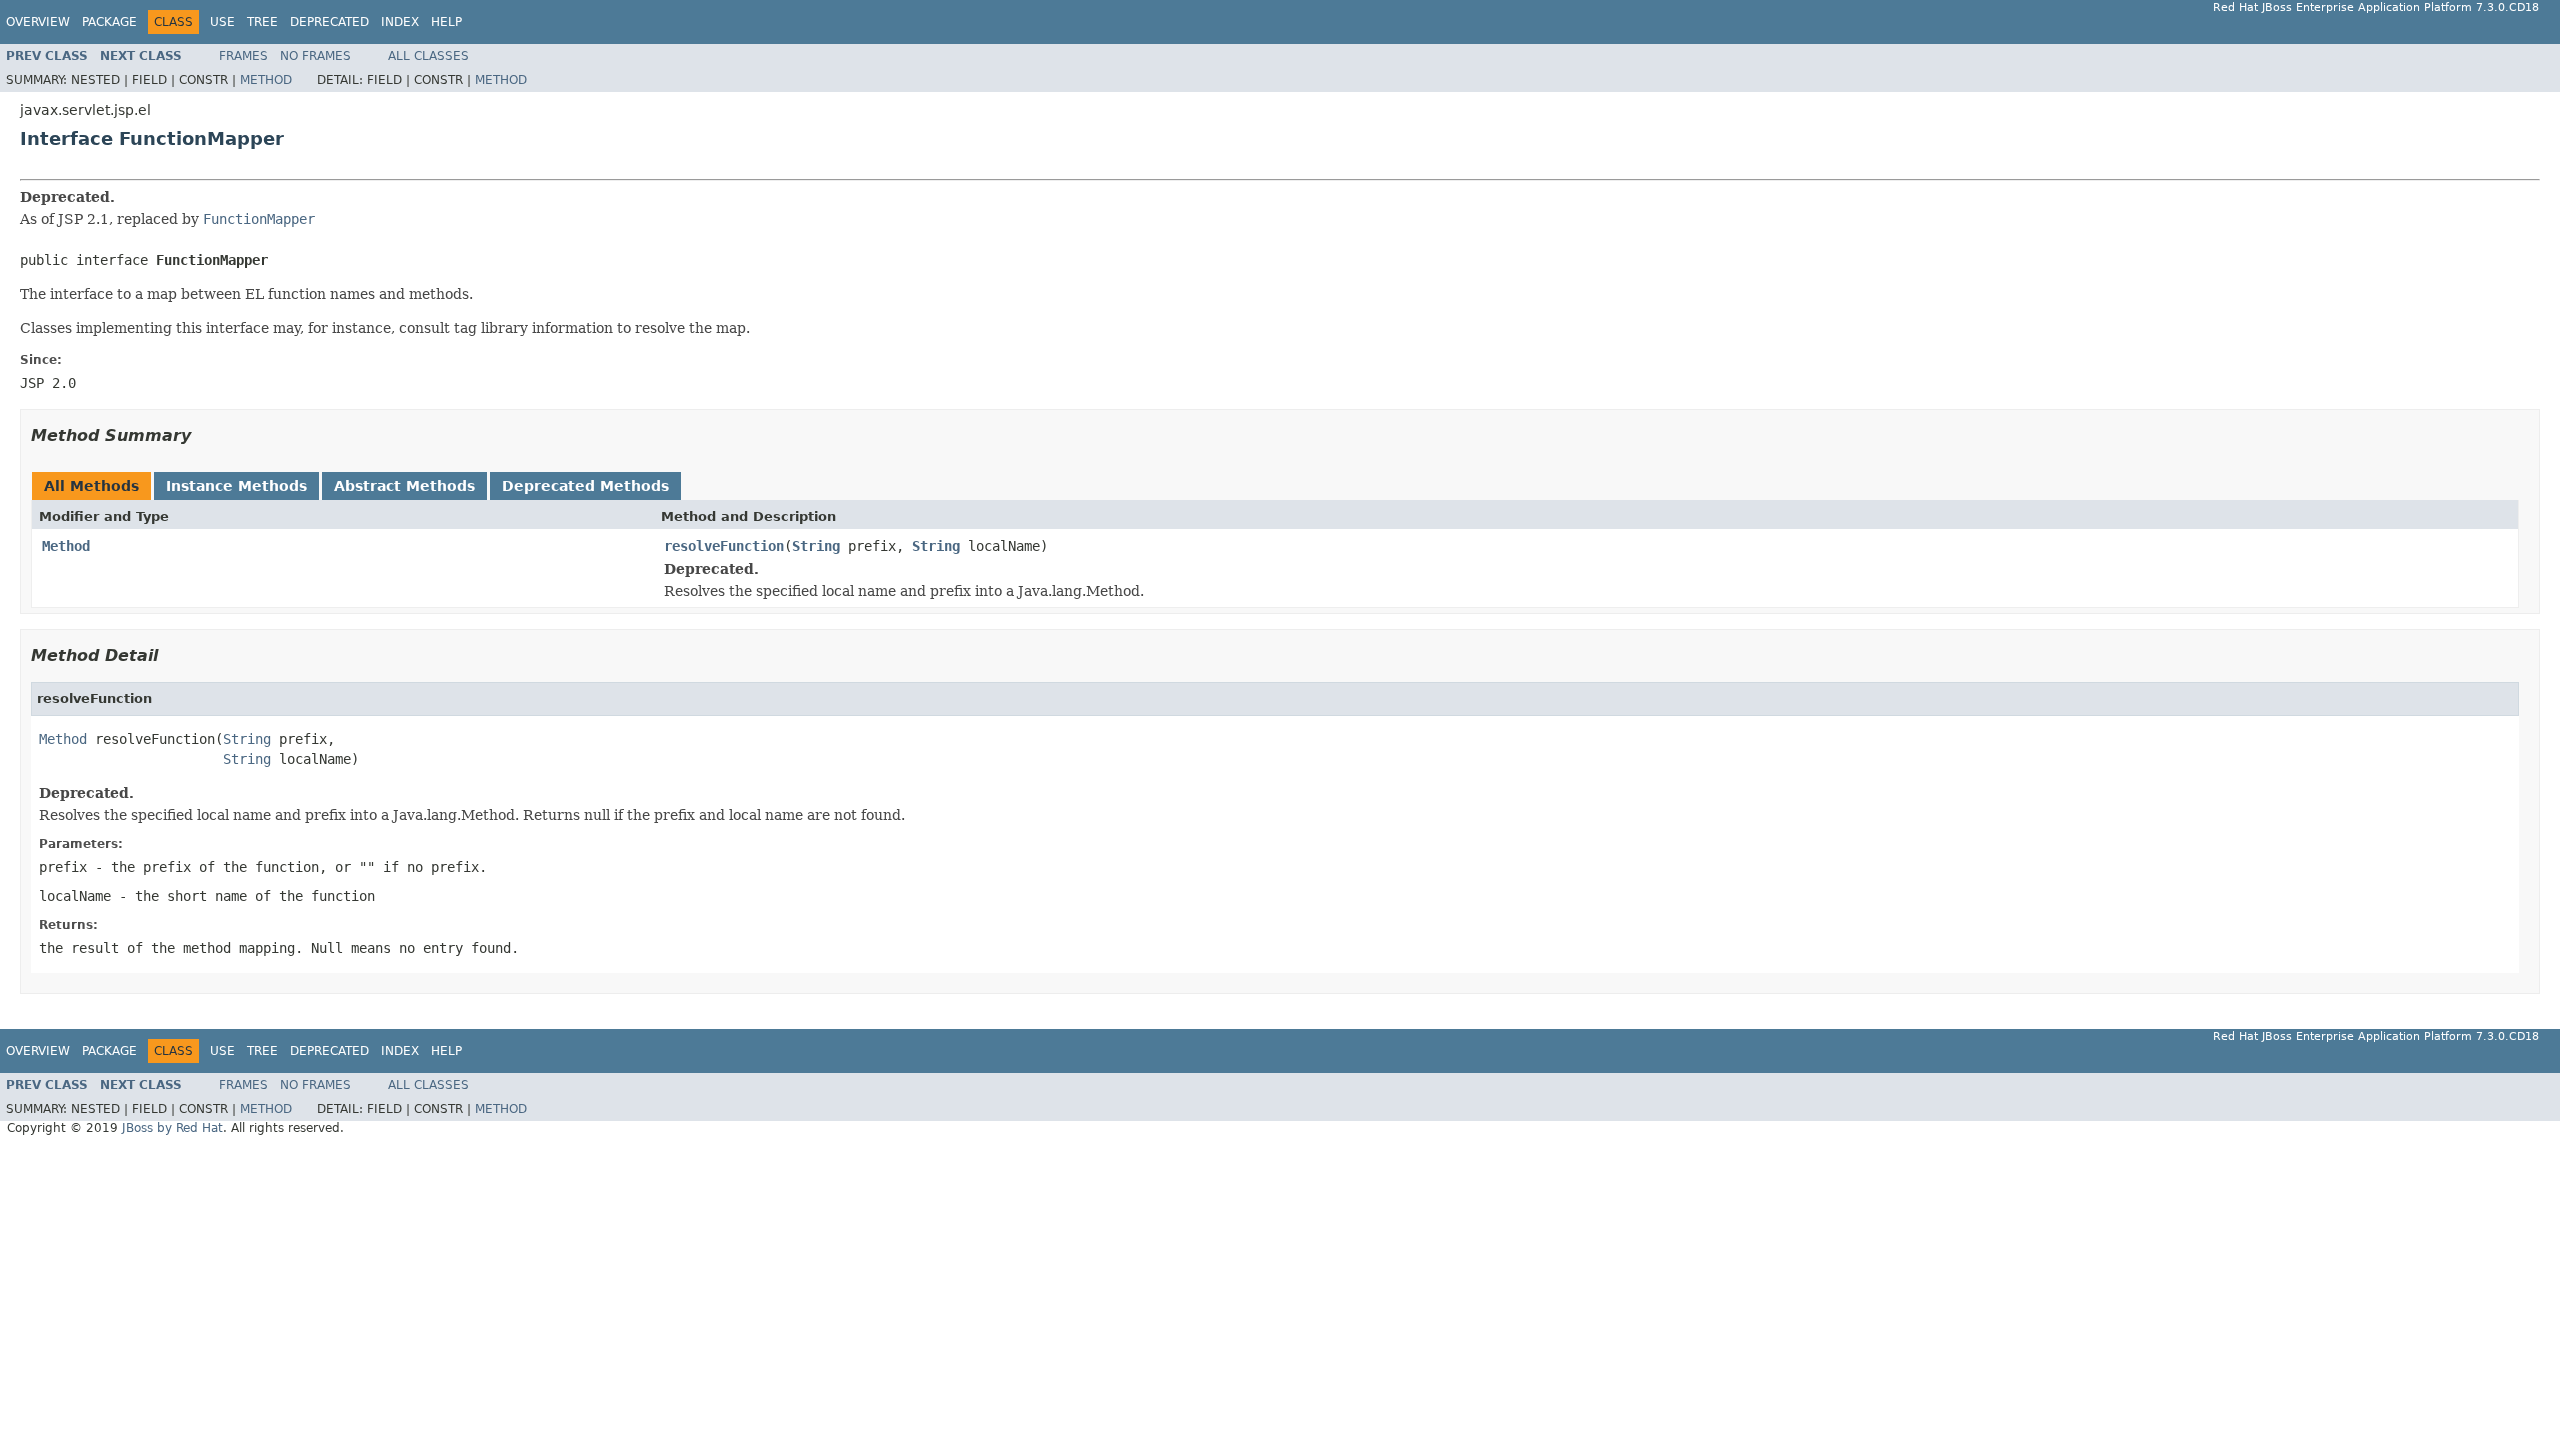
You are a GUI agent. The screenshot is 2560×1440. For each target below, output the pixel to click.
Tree (262, 22)
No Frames (315, 56)
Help (446, 22)
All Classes (428, 56)
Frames (243, 56)
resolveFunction (724, 546)
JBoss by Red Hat (172, 1128)
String (816, 546)
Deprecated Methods (585, 486)
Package (109, 22)
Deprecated (329, 22)
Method (266, 80)
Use (222, 22)
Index (400, 22)
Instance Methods (236, 486)
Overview (38, 22)
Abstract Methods (404, 486)
